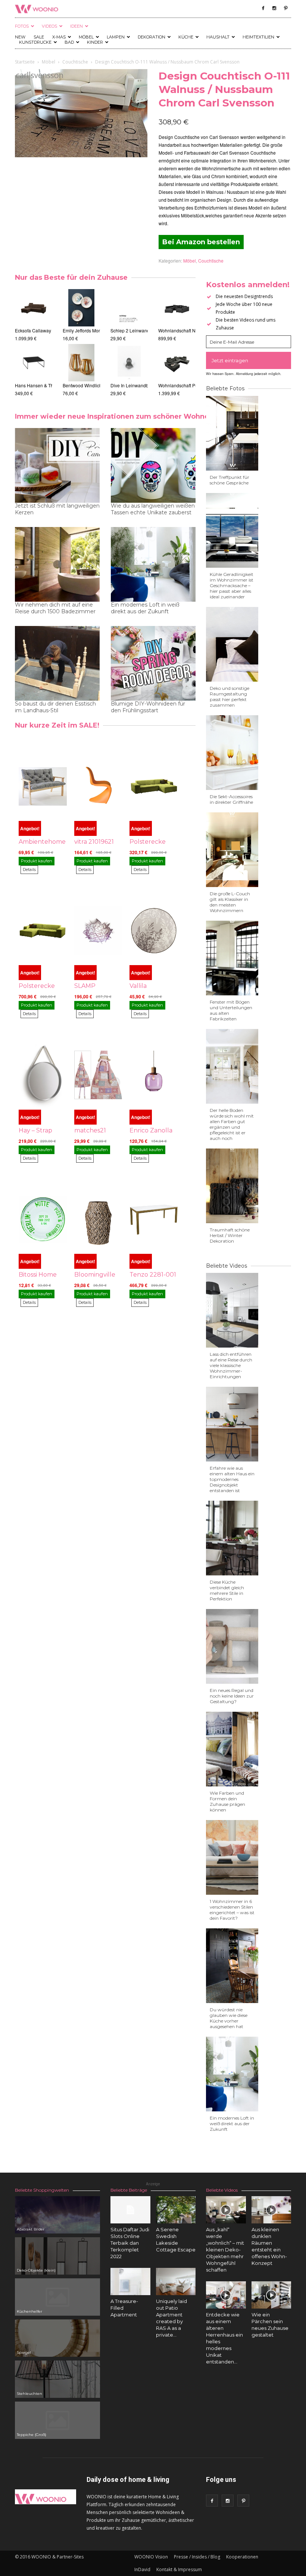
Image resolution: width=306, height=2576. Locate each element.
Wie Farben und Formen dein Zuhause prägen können (227, 1801)
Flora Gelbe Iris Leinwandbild (140, 330)
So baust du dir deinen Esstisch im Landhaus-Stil (55, 707)
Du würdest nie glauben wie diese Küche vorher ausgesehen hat (229, 2018)
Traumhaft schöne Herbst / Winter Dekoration (230, 1235)
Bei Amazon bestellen (201, 242)
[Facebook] (263, 8)
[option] (34, 343)
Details (29, 869)
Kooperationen (242, 2557)
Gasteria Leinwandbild (133, 385)
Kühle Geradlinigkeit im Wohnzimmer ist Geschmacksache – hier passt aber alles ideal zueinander (232, 585)
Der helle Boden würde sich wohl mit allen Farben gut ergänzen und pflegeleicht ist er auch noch (232, 1124)
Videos (49, 26)
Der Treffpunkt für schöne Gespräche (229, 480)
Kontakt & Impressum (179, 2569)
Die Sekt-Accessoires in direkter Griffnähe (231, 799)
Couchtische (75, 62)
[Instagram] (274, 8)
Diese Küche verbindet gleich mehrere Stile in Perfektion (227, 1590)
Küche (186, 37)
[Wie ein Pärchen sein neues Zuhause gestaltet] (271, 2295)
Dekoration (152, 37)
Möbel (86, 37)
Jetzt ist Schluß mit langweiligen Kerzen (57, 509)
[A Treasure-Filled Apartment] (130, 2281)
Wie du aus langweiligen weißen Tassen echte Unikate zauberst (153, 509)
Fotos (22, 26)
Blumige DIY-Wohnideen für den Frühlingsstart (148, 707)
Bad (69, 42)
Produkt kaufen (37, 861)
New (20, 37)
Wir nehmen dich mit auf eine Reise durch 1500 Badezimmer (55, 608)
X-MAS (59, 37)
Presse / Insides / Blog (197, 2557)
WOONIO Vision (151, 2557)
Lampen (116, 37)
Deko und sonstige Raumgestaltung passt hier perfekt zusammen (229, 697)
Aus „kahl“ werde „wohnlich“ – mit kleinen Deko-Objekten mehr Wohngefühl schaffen (225, 2250)
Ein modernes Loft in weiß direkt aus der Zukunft (145, 608)
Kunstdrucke (35, 42)
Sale (39, 37)
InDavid (142, 2569)
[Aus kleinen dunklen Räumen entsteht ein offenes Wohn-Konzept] (271, 2210)
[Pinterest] (285, 8)
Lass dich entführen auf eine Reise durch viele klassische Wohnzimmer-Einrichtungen (231, 1365)
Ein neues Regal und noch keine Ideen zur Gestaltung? (232, 1696)
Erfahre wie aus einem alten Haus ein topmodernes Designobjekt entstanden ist (232, 1479)
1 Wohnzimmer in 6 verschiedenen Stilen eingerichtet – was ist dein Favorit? (232, 1910)
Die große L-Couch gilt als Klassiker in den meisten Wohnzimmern (230, 902)
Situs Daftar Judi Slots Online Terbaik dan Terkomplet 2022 (130, 2243)
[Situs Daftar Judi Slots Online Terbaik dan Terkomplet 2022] (130, 2210)
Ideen (76, 26)
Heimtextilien (258, 37)
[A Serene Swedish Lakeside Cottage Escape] (176, 2210)
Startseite (25, 62)
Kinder (95, 42)
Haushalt (218, 37)
